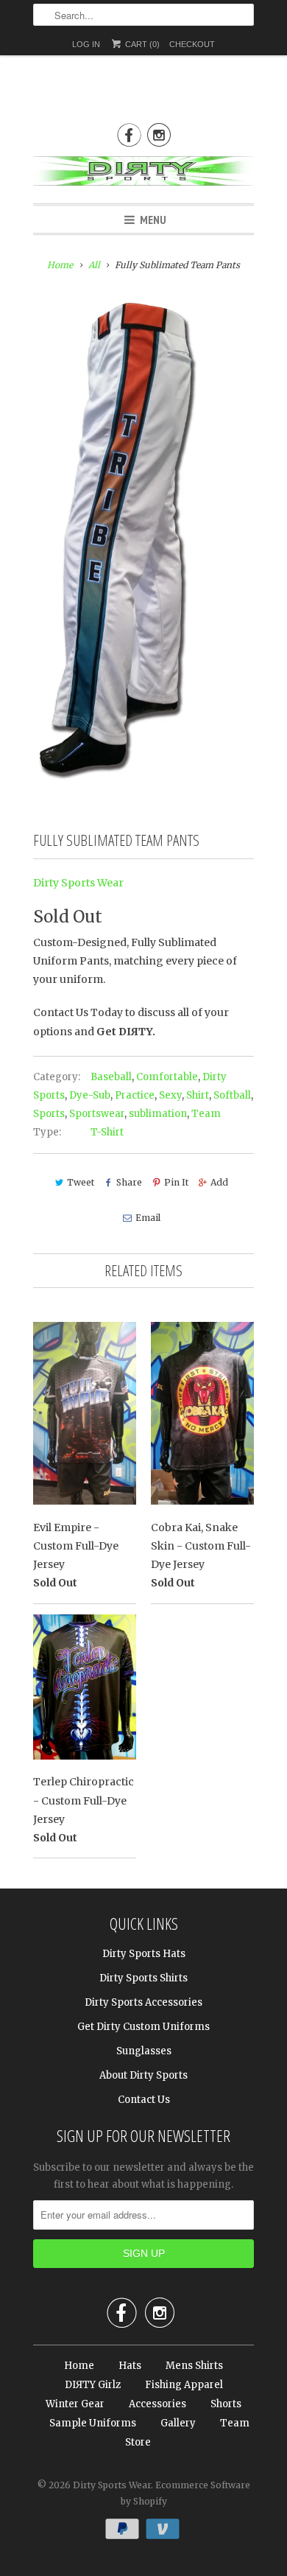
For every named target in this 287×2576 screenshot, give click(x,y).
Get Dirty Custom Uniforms (143, 2027)
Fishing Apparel (184, 2385)
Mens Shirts (194, 2366)
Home (79, 2366)
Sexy (170, 1095)
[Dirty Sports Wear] (143, 174)
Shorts (226, 2404)
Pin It (176, 1182)
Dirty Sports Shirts (143, 1978)
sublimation (158, 1114)
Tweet (81, 1182)
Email (148, 1218)
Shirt (198, 1095)
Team (206, 1114)
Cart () (141, 44)
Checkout (192, 44)
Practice (135, 1095)
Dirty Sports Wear (78, 883)
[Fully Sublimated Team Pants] (119, 541)
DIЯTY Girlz (93, 2385)
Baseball (111, 1077)
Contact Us (144, 2100)
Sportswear (97, 1114)
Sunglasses (144, 2051)
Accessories (157, 2404)
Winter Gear (75, 2404)
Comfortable (167, 1077)
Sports (49, 1114)
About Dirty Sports (143, 2075)
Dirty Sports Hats (144, 1954)
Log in (86, 44)
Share (129, 1182)
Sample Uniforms (93, 2423)
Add (219, 1182)
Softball (232, 1095)
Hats (130, 2366)
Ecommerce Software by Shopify (185, 2493)
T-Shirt (107, 1132)
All (94, 265)
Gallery (178, 2423)
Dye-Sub (90, 1095)
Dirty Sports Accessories (143, 2002)
